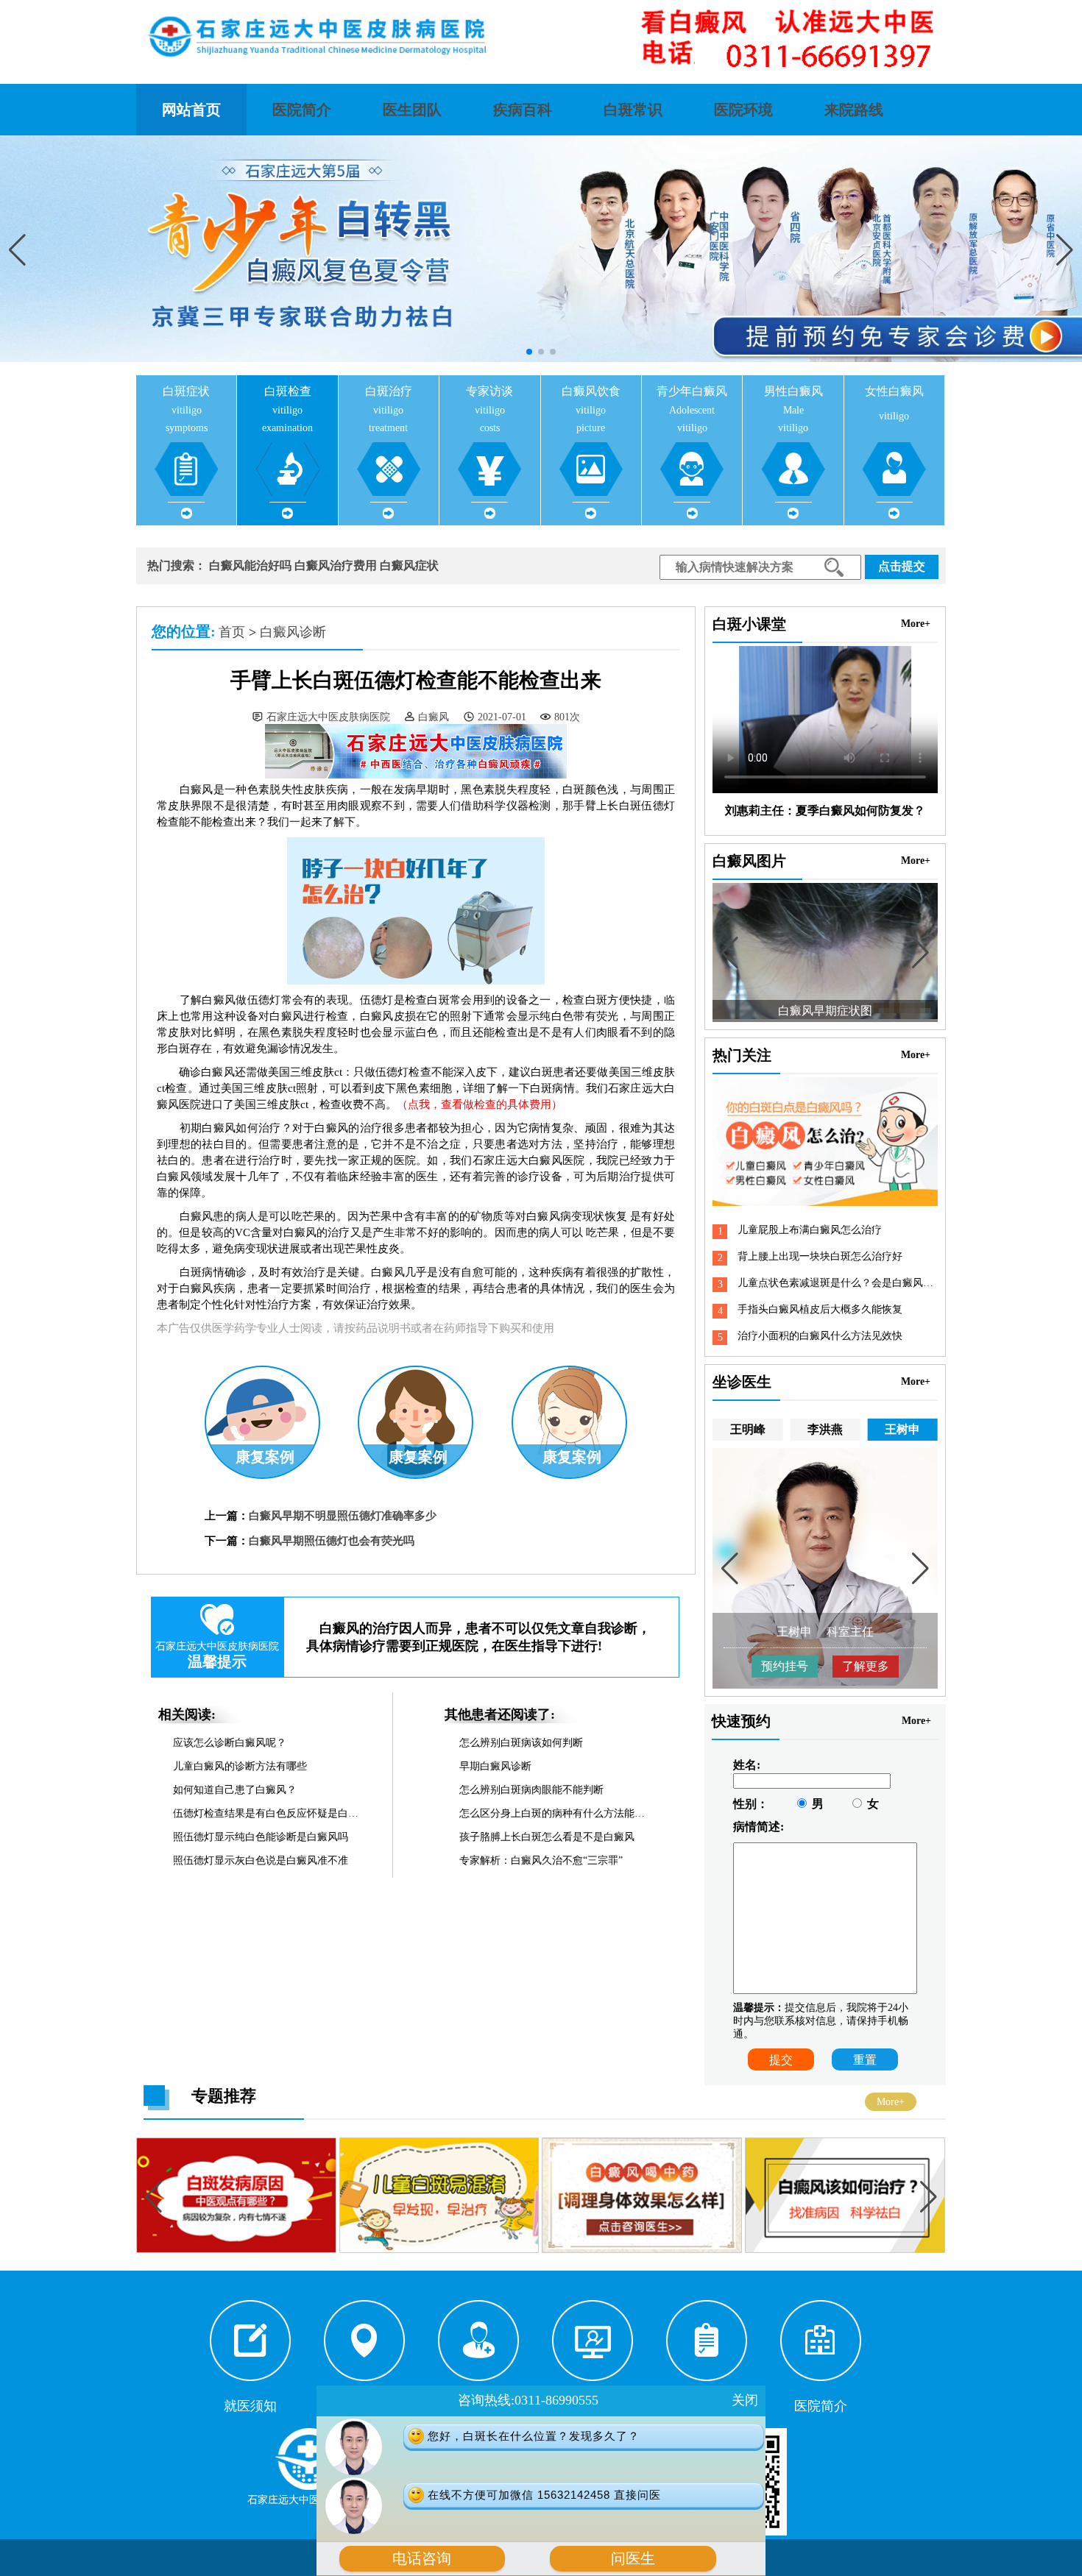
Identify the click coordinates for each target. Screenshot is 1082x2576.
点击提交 (902, 566)
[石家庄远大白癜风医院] (541, 37)
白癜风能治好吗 (250, 565)
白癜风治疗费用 (336, 565)
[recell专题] (441, 2250)
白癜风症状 (409, 565)
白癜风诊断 (293, 632)
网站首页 (191, 110)
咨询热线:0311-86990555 (528, 2400)
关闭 (745, 2400)
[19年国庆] (238, 2250)
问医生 (633, 2559)
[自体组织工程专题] (643, 2250)
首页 (232, 632)
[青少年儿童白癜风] (845, 2250)
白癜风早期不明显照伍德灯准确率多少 (343, 1516)
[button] (1065, 250)
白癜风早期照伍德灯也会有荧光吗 (332, 1541)
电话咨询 (422, 2559)
